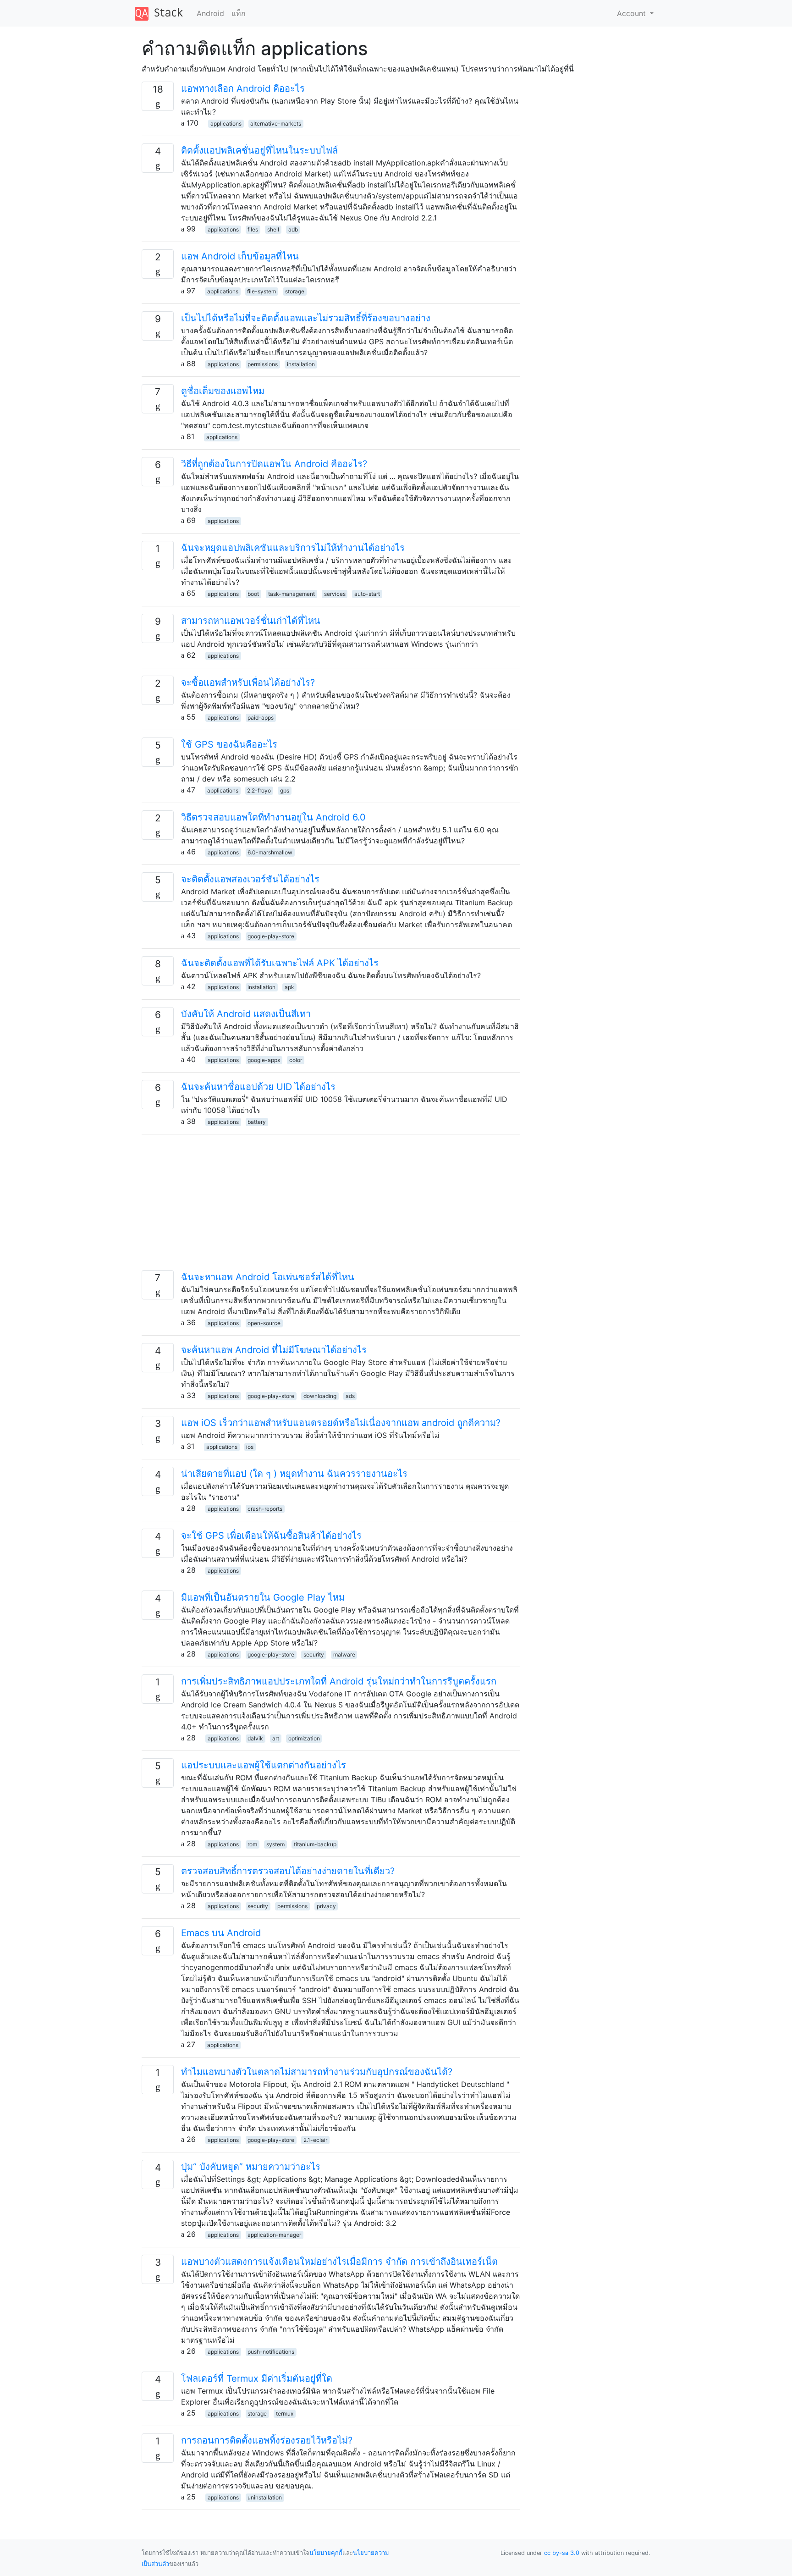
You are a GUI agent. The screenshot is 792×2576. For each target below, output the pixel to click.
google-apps (264, 1060)
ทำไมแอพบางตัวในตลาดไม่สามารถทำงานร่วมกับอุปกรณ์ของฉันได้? (317, 2072)
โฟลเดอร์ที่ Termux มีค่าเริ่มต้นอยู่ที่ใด (257, 2378)
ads (350, 1396)
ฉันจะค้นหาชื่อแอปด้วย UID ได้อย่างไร (258, 1087)
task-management (291, 594)
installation (301, 364)
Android (210, 13)
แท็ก (239, 13)
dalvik (255, 1738)
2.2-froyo (259, 790)
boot (253, 594)
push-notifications (271, 2352)
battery (257, 1122)
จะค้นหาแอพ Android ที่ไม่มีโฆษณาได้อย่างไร (274, 1350)
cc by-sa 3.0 (562, 2553)
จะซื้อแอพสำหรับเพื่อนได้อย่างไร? (248, 683)
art (276, 1738)
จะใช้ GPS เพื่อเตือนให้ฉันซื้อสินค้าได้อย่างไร (271, 1536)
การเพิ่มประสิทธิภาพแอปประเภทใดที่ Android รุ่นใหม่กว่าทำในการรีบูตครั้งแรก (339, 1681)
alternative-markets (276, 124)
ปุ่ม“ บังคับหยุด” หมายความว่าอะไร (251, 2167)
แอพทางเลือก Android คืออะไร (243, 88)
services (335, 594)
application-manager (274, 2235)
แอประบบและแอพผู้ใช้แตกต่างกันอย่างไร (264, 1765)
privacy (326, 1906)
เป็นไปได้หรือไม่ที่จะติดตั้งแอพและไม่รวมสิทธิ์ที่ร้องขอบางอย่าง (306, 318)
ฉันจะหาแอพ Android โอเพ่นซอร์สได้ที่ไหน (268, 1277)
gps (285, 790)
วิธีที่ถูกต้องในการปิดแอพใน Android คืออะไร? (274, 464)
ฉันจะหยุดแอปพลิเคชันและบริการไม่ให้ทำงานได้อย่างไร (293, 548)
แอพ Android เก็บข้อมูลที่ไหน (240, 256)
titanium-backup (315, 1844)
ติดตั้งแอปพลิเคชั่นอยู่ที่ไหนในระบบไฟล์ (259, 150)
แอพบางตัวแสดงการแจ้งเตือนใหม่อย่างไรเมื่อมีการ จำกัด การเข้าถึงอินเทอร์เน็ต (339, 2262)
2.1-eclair (315, 2140)
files (253, 229)
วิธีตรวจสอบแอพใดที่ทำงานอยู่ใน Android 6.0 (273, 817)
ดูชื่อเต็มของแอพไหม (223, 391)
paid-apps (261, 718)
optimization (304, 1738)
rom (252, 1844)
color (296, 1060)
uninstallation (265, 2497)
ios (250, 1447)
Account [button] (632, 13)
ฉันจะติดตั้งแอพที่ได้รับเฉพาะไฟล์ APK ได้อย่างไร (280, 963)
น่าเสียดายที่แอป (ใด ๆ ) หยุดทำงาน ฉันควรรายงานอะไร (294, 1474)
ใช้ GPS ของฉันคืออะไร (229, 744)
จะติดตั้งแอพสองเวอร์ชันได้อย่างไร (250, 879)
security (314, 1654)
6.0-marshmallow (270, 852)
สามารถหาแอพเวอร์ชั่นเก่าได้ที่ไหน (251, 621)
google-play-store (271, 936)
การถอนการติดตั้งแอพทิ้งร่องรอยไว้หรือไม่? (267, 2440)
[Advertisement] (331, 1206)
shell (273, 229)
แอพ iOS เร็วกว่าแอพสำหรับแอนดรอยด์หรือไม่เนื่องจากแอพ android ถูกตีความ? (341, 1423)
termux (285, 2414)
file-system (261, 291)
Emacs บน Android (221, 1933)
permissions (263, 364)
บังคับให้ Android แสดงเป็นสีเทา (246, 1014)
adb (293, 229)
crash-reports (265, 1509)
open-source (264, 1323)
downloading (320, 1396)
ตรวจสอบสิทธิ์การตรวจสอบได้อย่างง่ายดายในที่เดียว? (288, 1871)
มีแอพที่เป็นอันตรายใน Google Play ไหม (263, 1597)
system (275, 1844)
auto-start (367, 594)
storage (295, 291)
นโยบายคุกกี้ (326, 2553)
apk (289, 987)
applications (226, 124)
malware (344, 1654)
